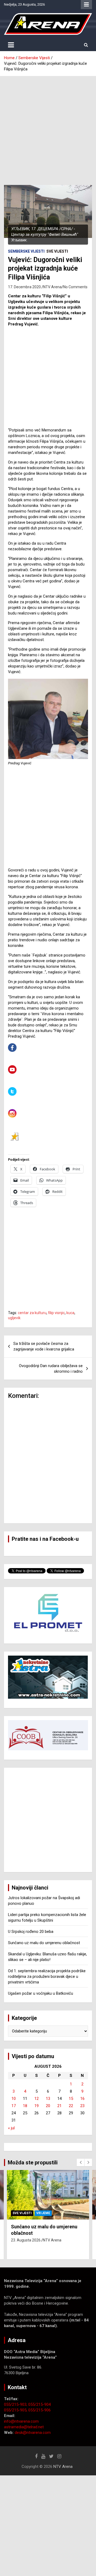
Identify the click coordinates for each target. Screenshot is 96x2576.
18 (25, 2106)
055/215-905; (16, 2410)
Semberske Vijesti (26, 251)
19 (37, 2106)
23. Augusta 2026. (26, 2240)
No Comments (75, 287)
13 (48, 2099)
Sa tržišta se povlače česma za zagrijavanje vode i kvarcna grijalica (44, 1346)
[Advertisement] (48, 127)
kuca (70, 1313)
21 (59, 2106)
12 (37, 2099)
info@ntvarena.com (21, 2421)
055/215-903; (16, 2404)
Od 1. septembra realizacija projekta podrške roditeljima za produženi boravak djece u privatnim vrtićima (47, 1976)
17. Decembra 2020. (25, 287)
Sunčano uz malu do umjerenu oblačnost (44, 1943)
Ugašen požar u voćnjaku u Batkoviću (41, 1993)
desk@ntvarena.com (33, 2433)
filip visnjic (56, 1313)
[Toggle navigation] (11, 45)
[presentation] (81, 2163)
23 (82, 2106)
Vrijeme (43, 2213)
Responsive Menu (86, 5)
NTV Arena (52, 287)
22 (71, 2106)
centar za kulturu (32, 1313)
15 (71, 2099)
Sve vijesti (57, 251)
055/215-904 (39, 2404)
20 (48, 2106)
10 (14, 2099)
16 (82, 2099)
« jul (11, 2128)
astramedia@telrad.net (24, 2427)
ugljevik (14, 1318)
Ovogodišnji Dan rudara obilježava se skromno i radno (51, 1369)
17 (14, 2106)
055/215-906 (39, 2410)
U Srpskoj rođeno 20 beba (31, 1932)
